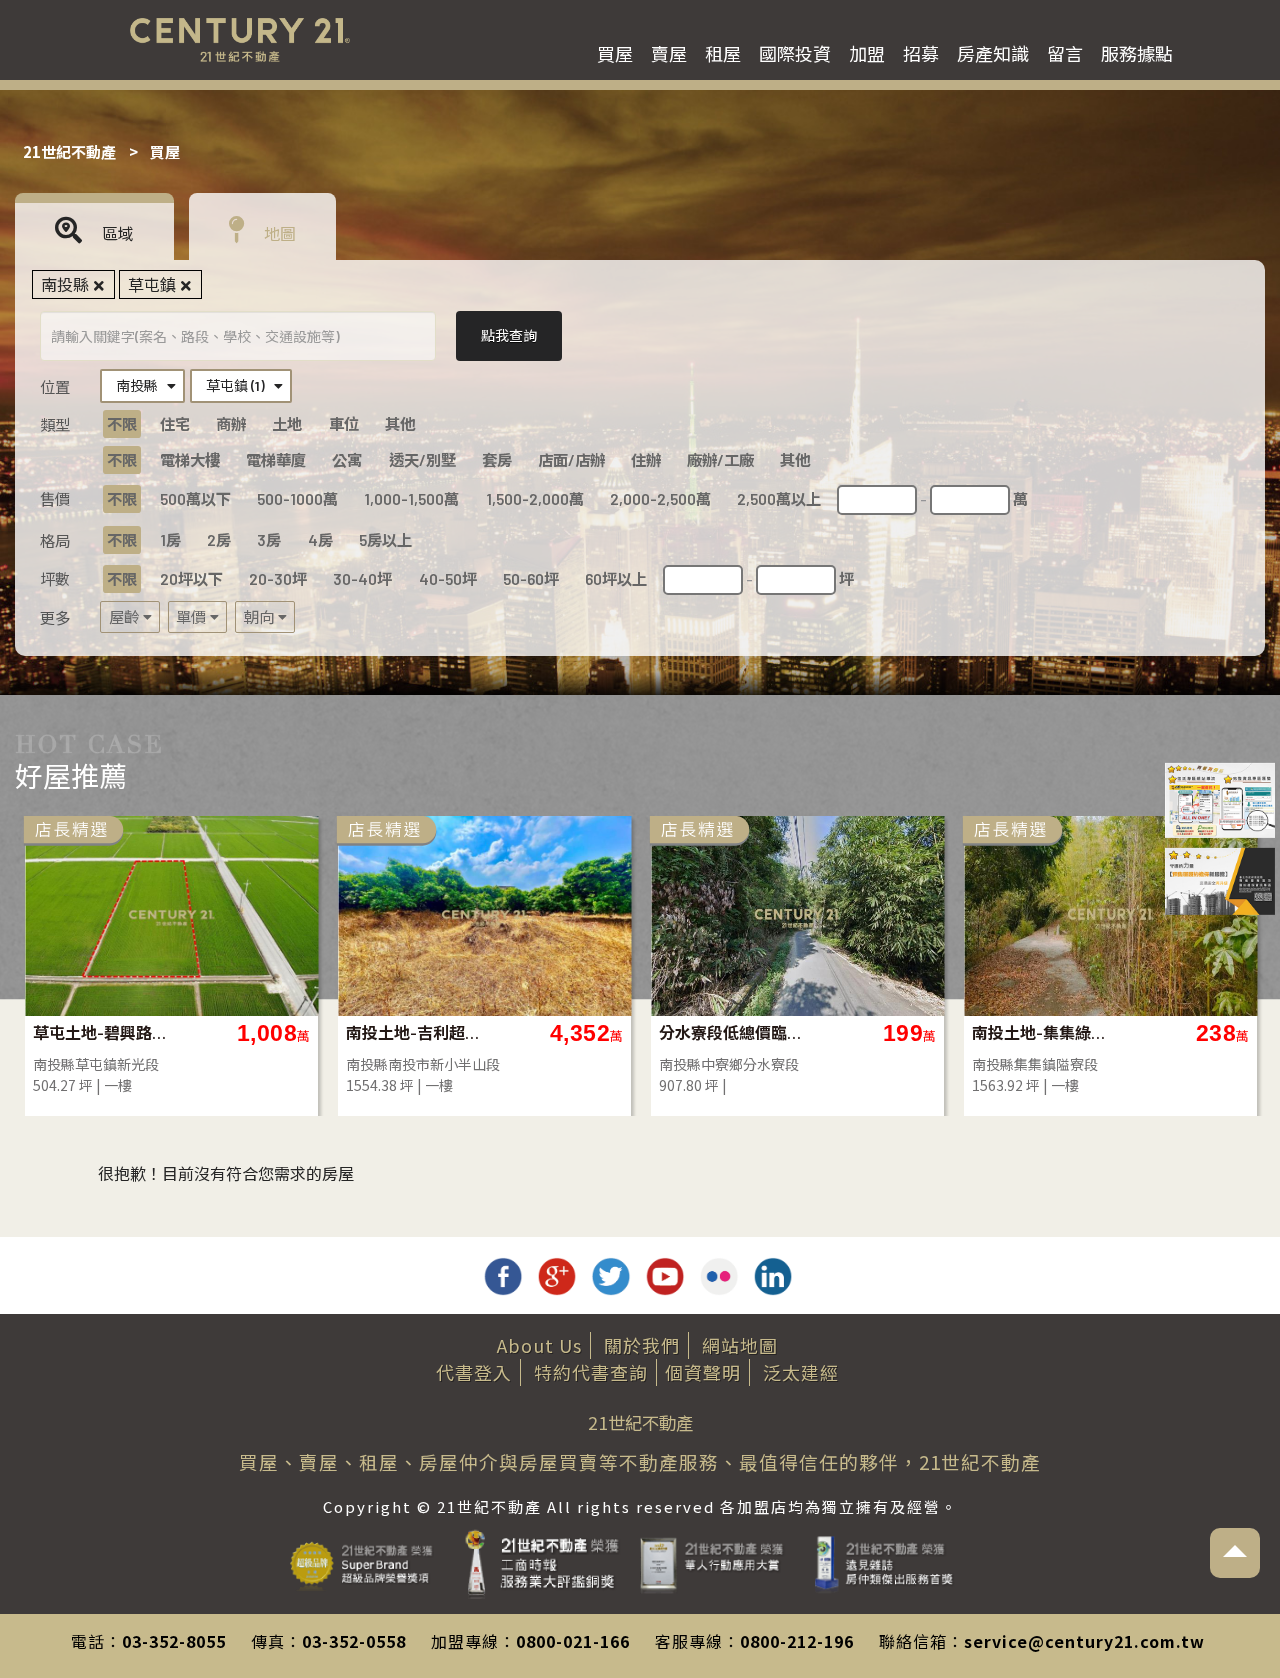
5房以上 (385, 540)
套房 (497, 460)
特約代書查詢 (591, 1372)
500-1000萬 (297, 499)
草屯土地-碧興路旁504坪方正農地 (105, 1032)
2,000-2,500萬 (660, 499)
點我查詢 (509, 335)
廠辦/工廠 (720, 460)
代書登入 (474, 1372)
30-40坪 (362, 579)
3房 (269, 540)
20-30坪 (278, 579)
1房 (170, 540)
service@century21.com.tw (1084, 1641)
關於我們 (642, 1345)
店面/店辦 (571, 460)
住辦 (646, 460)
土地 (287, 424)
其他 (400, 424)
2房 (219, 540)
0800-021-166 (573, 1641)
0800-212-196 (797, 1641)
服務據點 (1137, 53)
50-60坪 (531, 579)
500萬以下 (195, 499)
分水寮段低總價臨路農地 (731, 1032)
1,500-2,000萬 (535, 499)
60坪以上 (616, 579)
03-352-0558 (354, 1641)
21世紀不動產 (69, 151)
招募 (921, 53)
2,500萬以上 (779, 499)
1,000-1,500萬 (411, 499)
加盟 (867, 53)
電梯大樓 (190, 460)
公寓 (347, 460)
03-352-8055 (174, 1641)
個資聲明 (703, 1372)
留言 (1065, 53)
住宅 (175, 424)
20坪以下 (191, 579)
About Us (539, 1345)
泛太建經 (801, 1372)
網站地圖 (740, 1345)
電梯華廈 (276, 460)
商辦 (231, 424)
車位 (344, 424)
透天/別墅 (422, 460)
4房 (320, 540)
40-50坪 (448, 579)
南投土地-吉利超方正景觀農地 (418, 1032)
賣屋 (669, 53)
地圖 (278, 233)
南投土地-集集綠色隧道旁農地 (1044, 1032)
